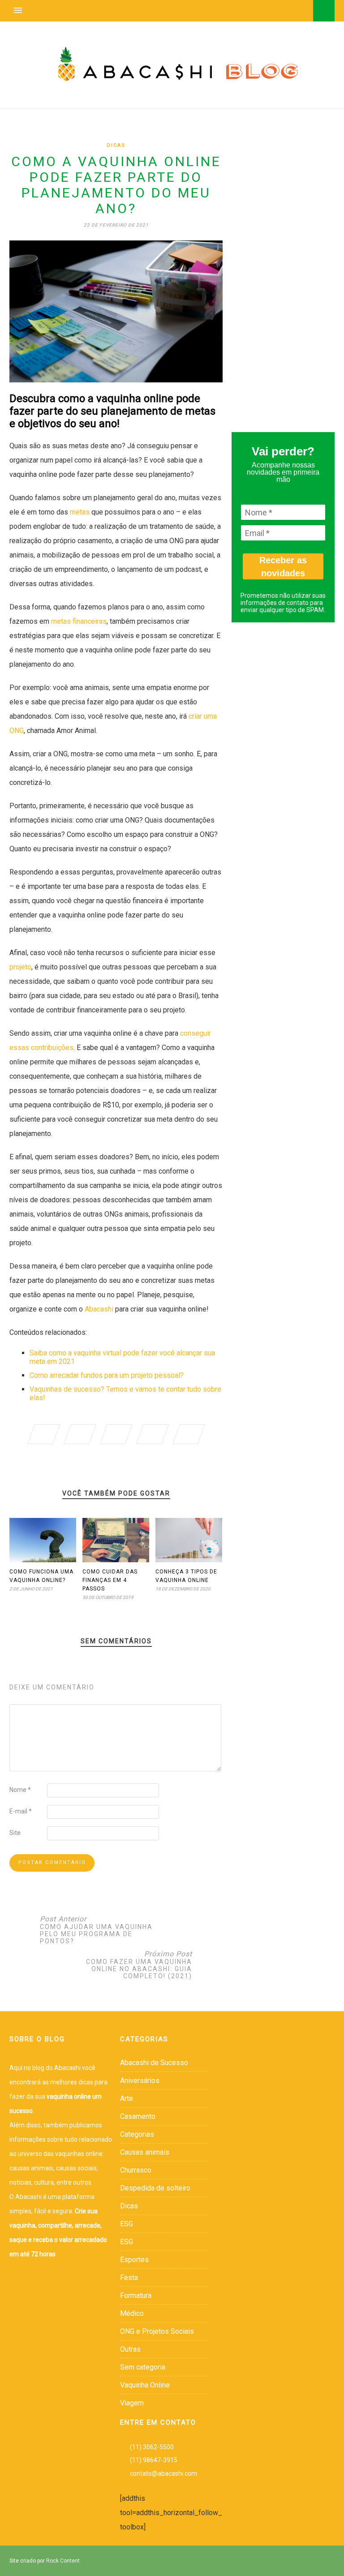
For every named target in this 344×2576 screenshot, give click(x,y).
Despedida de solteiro (155, 2188)
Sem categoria (143, 2367)
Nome (20, 1790)
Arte (127, 2098)
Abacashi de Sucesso (154, 2063)
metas (80, 512)
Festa (129, 2278)
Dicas (116, 145)
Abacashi (99, 1309)
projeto (20, 967)
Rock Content (63, 2561)
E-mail (21, 1811)
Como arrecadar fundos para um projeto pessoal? (107, 1375)
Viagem (132, 2403)
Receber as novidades (283, 567)
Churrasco (136, 2170)
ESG (127, 2224)
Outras (130, 2349)
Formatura (136, 2295)
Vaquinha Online (145, 2385)
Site (15, 1833)
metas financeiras (79, 621)
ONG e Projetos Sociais (157, 2331)
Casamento (138, 2116)
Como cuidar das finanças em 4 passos (110, 1580)
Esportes (134, 2260)
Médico (132, 2313)
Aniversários (140, 2081)
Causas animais (145, 2152)
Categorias (137, 2134)
